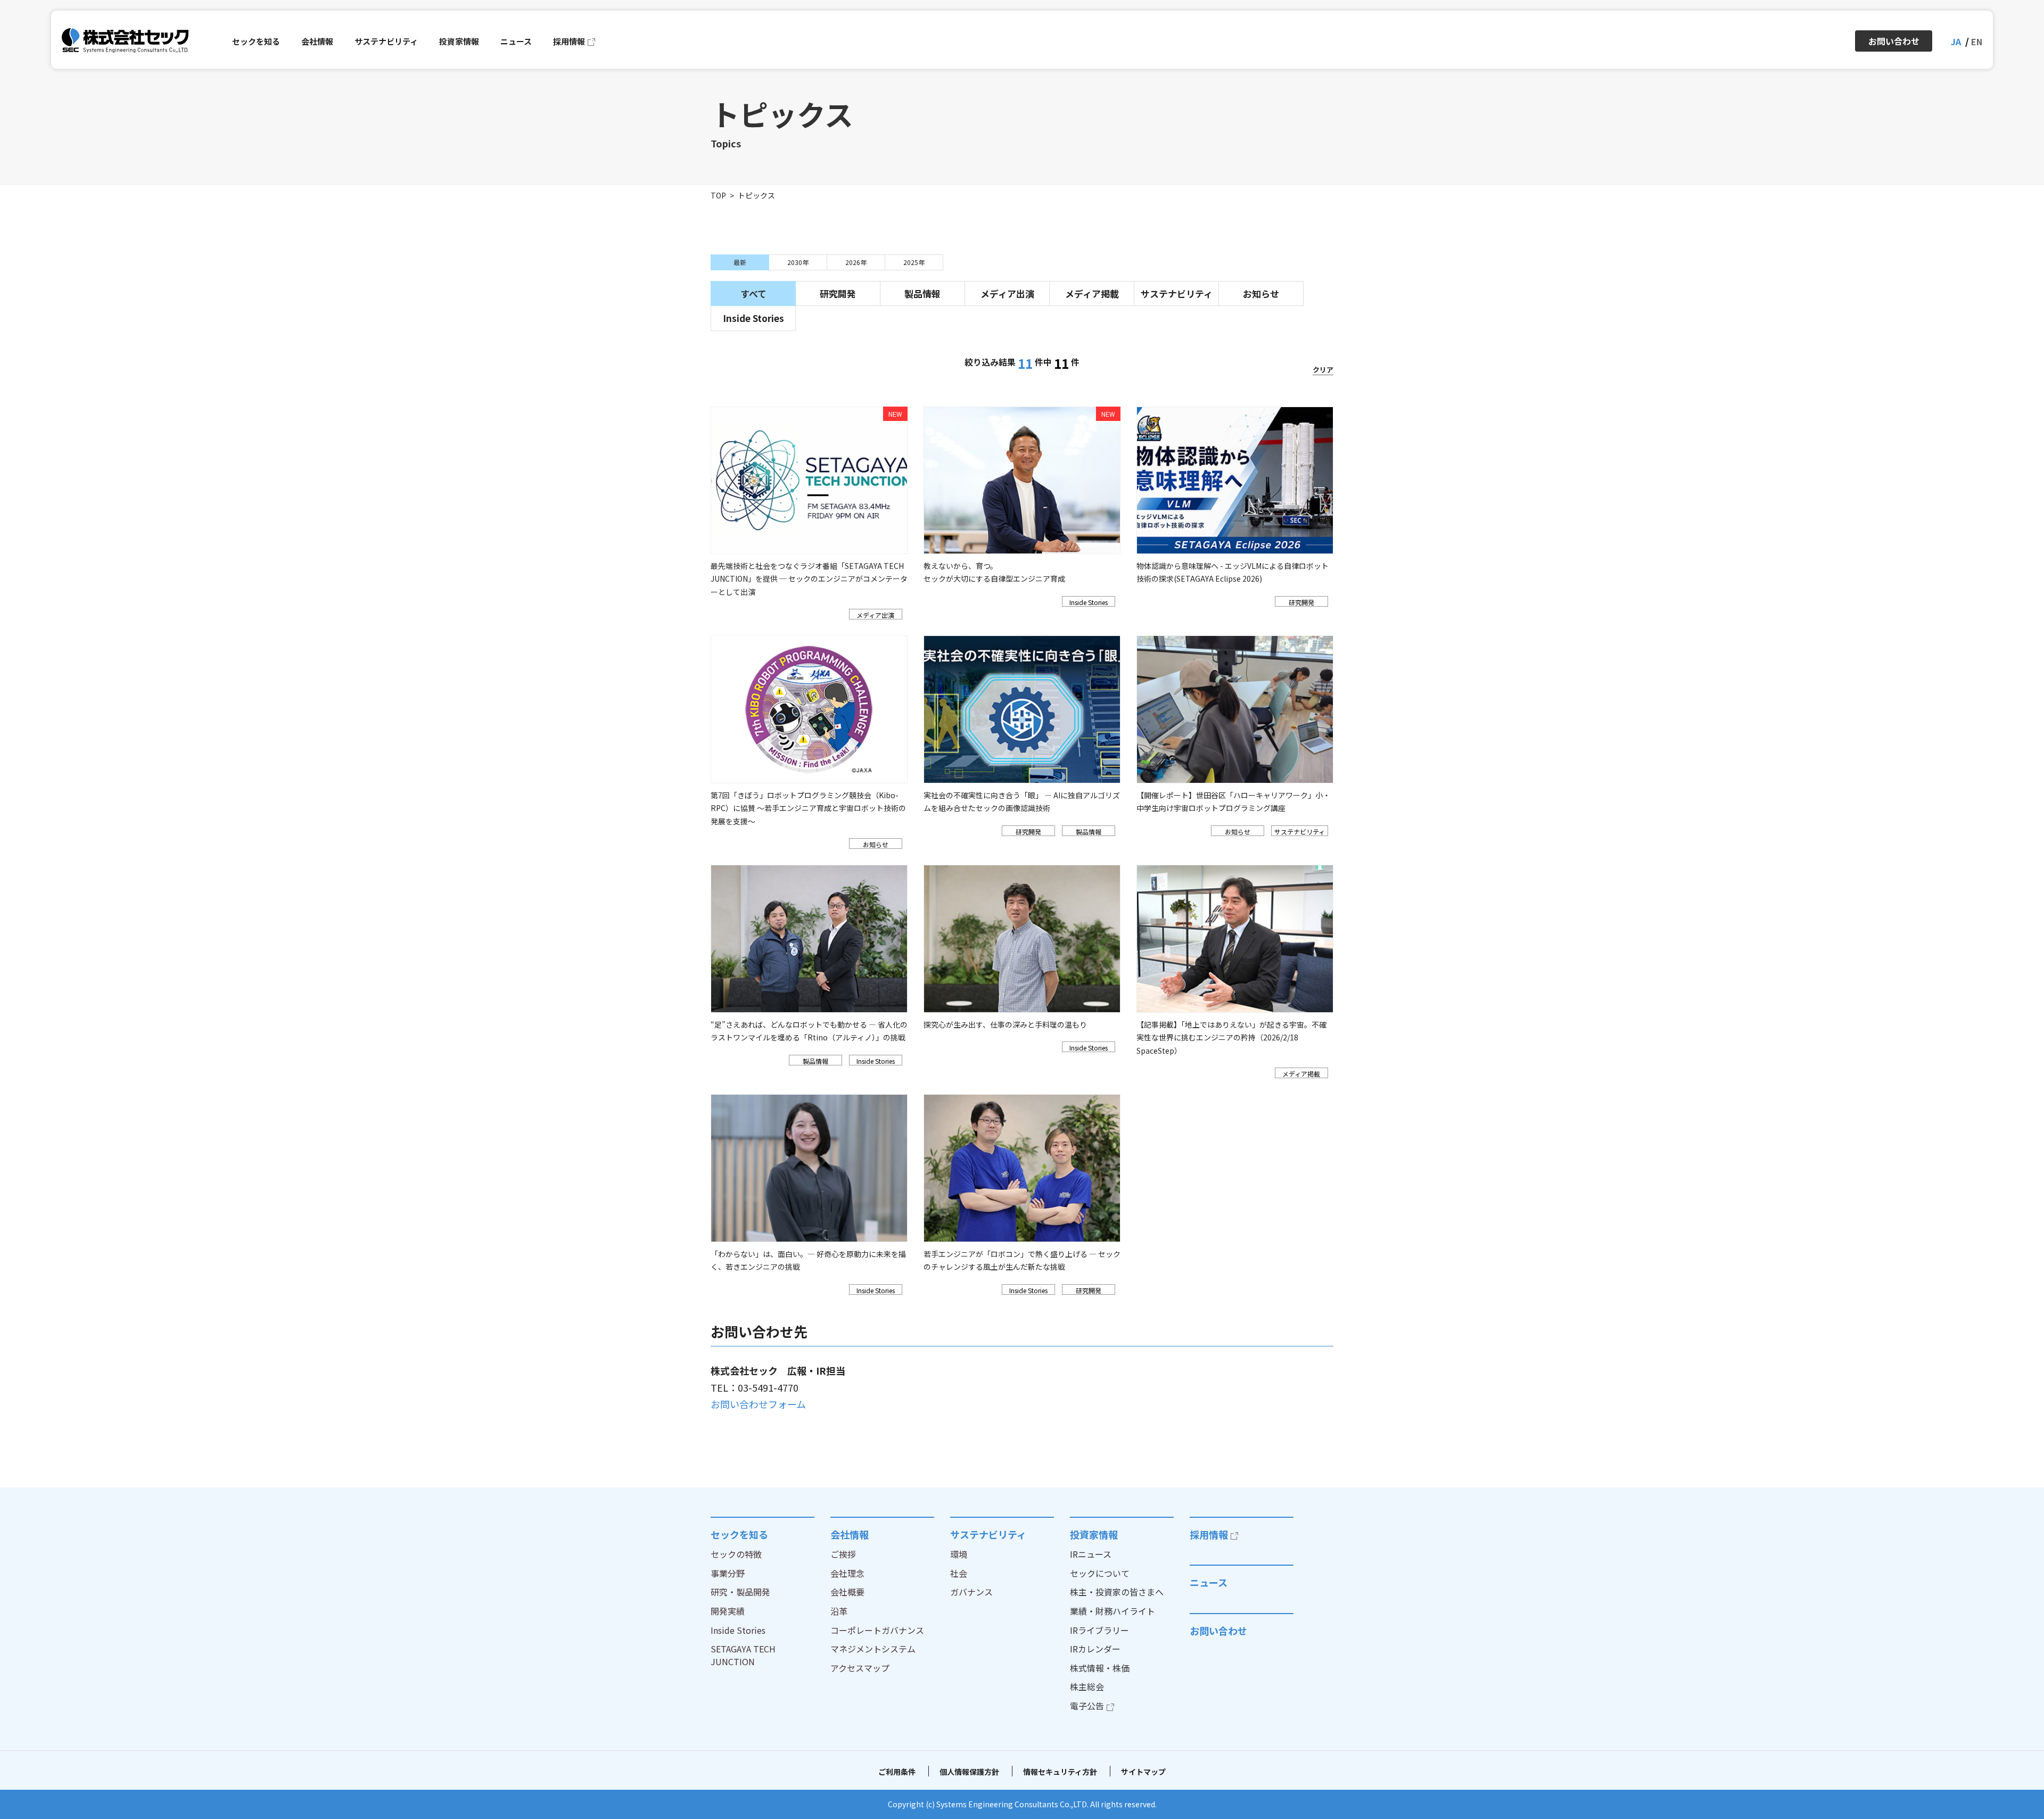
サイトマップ (1143, 1772)
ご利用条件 (897, 1772)
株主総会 (1087, 1686)
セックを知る (739, 1534)
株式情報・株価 (1100, 1668)
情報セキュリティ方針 (1060, 1772)
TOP (718, 195)
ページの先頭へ (1366, 1517)
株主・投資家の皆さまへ (1117, 1592)
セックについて (1100, 1573)
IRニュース (1091, 1554)
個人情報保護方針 (969, 1772)
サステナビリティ (988, 1534)
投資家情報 (1094, 1534)
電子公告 (1087, 1706)
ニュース (1209, 1582)
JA (1956, 42)
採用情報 (1209, 1534)
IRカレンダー (1095, 1649)
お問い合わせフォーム (758, 1404)
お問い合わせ (1218, 1631)
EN (1977, 42)
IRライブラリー (1099, 1630)
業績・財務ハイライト (1112, 1611)
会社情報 (850, 1534)
